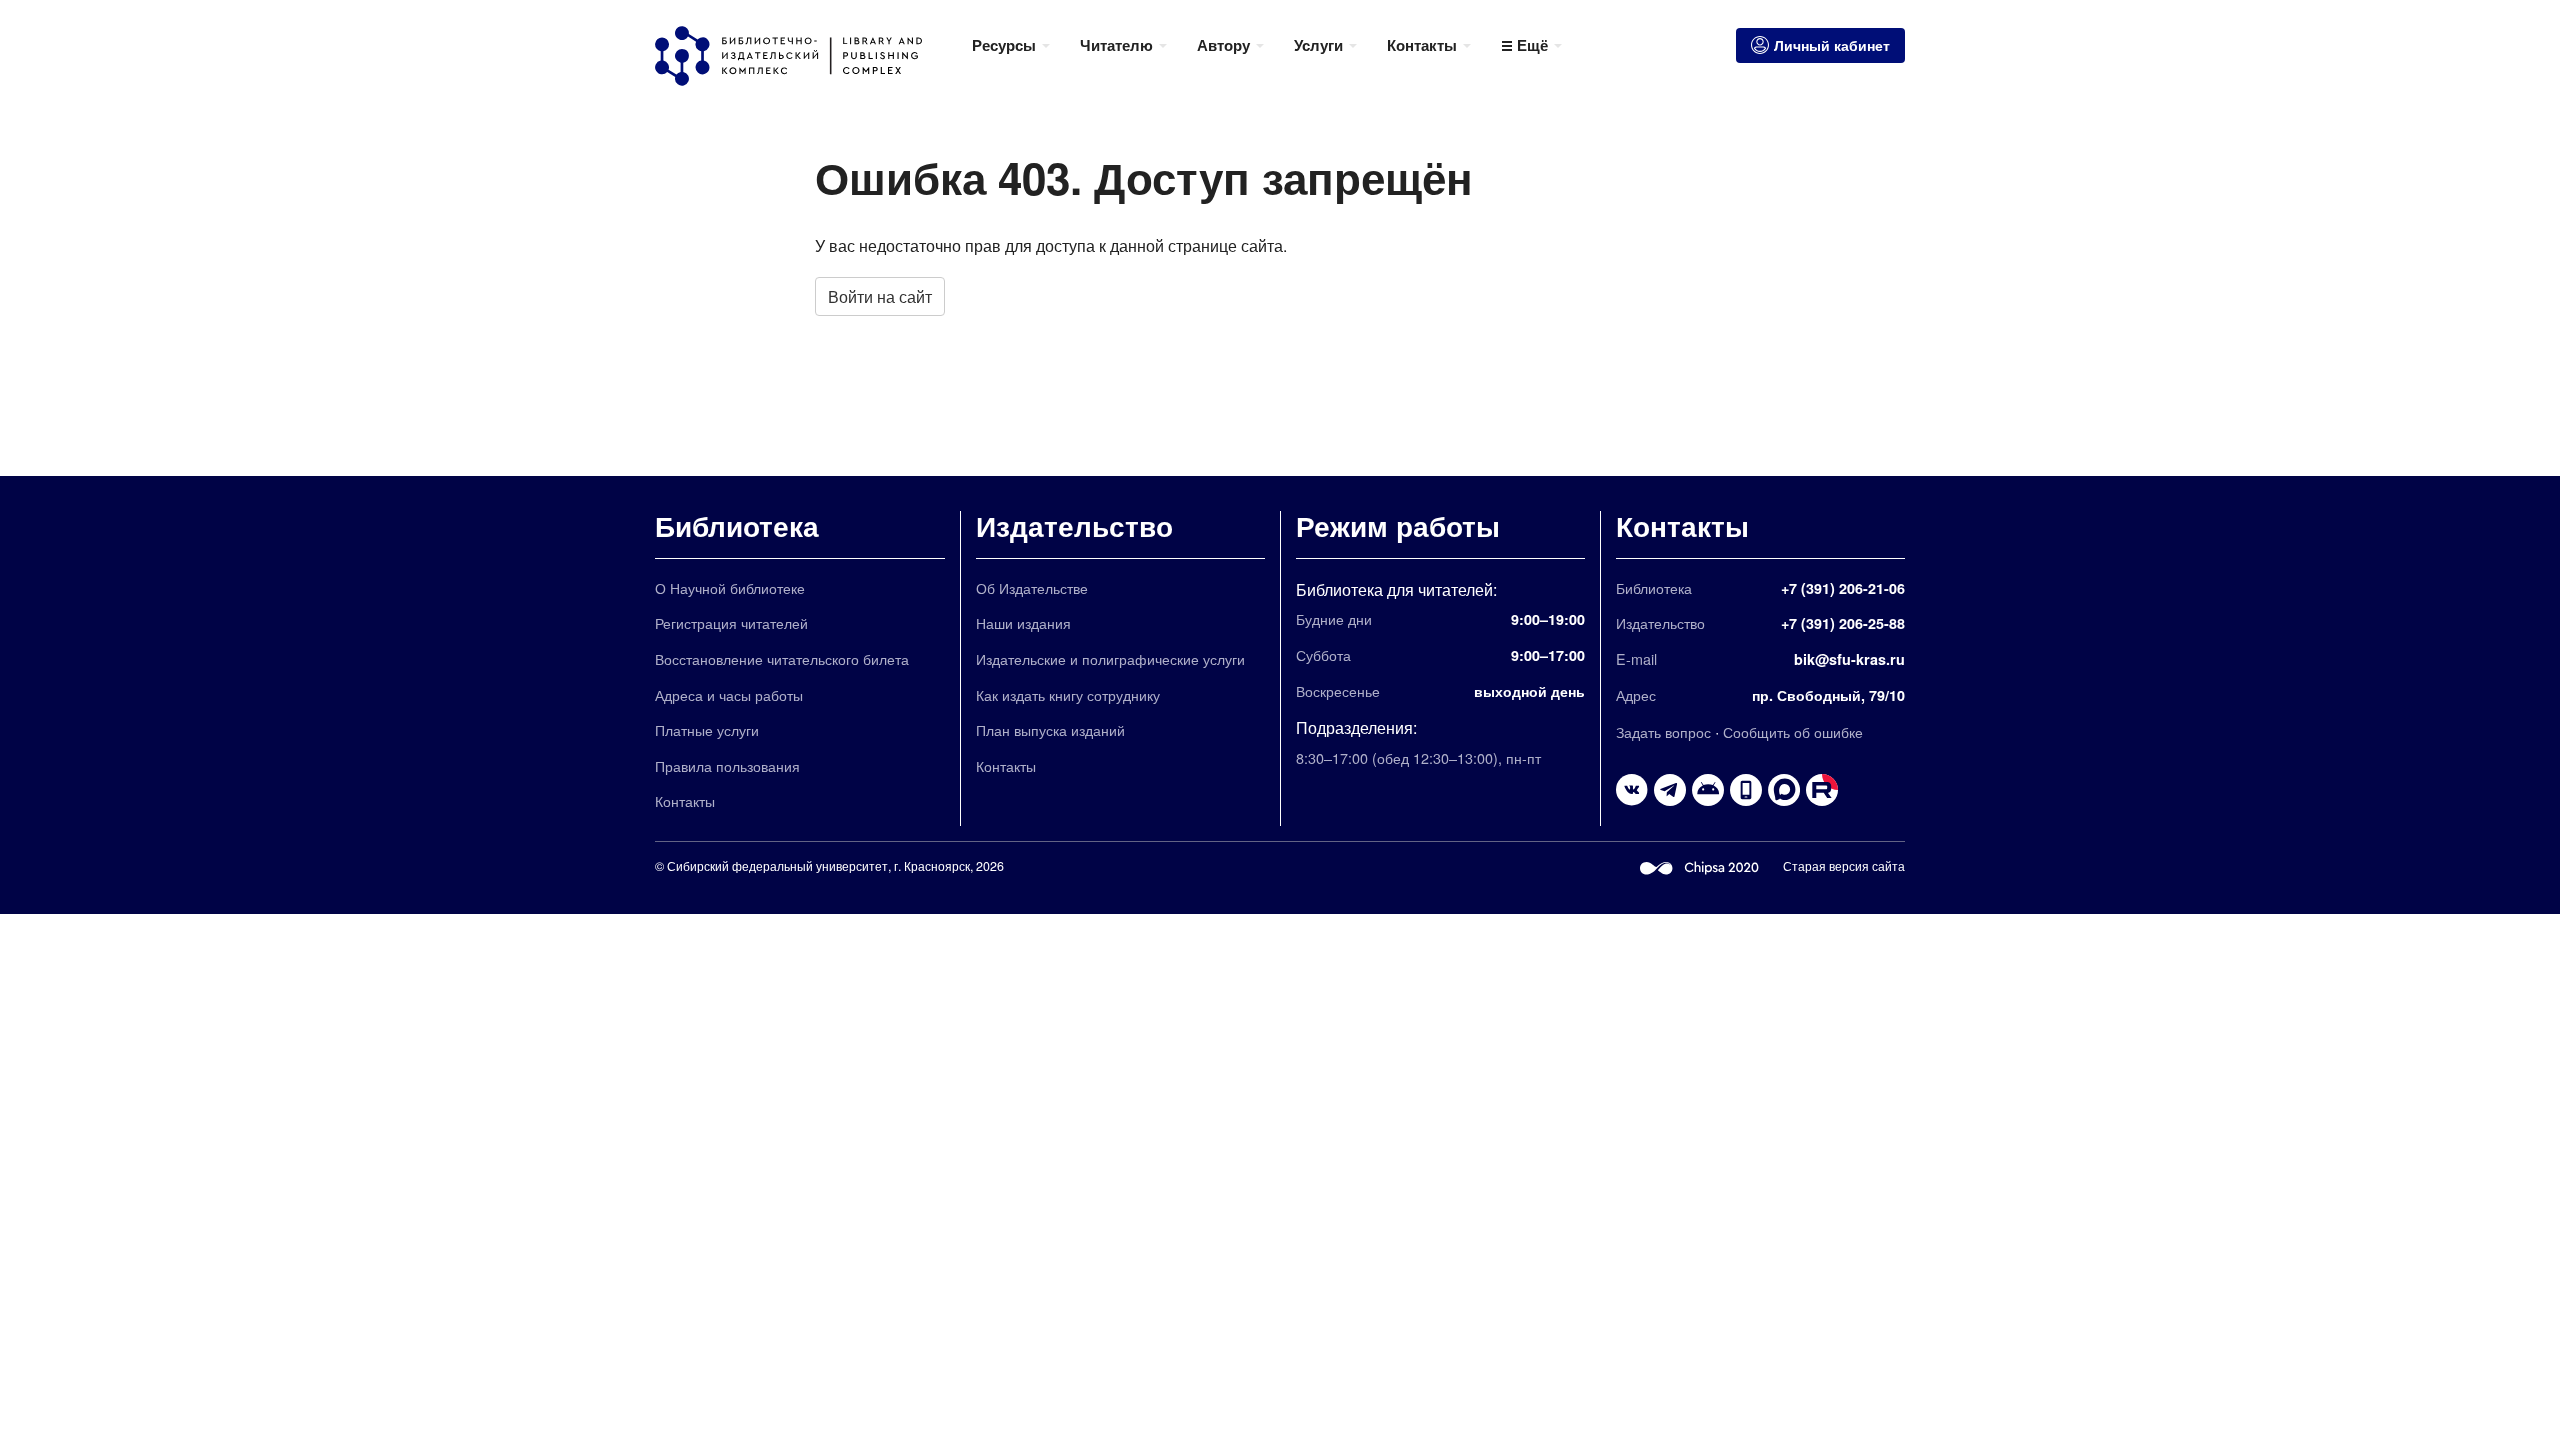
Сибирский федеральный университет (777, 866)
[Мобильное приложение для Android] (1746, 790)
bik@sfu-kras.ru (1849, 659)
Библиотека (737, 525)
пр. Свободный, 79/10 (1828, 695)
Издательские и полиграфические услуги (1110, 658)
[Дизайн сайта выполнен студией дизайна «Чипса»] (1700, 866)
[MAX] (1784, 790)
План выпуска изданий (1050, 729)
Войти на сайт (880, 296)
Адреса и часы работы (729, 694)
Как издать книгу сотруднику (1068, 694)
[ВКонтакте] (1632, 790)
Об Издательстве (1032, 587)
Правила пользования (727, 765)
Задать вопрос (1663, 731)
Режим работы (1398, 525)
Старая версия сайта (1844, 866)
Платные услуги (707, 729)
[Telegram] (1670, 790)
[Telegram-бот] (1708, 790)
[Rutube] (1822, 790)
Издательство (1074, 525)
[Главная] (806, 56)
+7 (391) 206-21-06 (1843, 588)
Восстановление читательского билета (782, 658)
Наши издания (1023, 622)
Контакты (685, 800)
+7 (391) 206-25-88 (1843, 623)
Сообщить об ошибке (1793, 731)
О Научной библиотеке (730, 587)
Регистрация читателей (731, 622)
